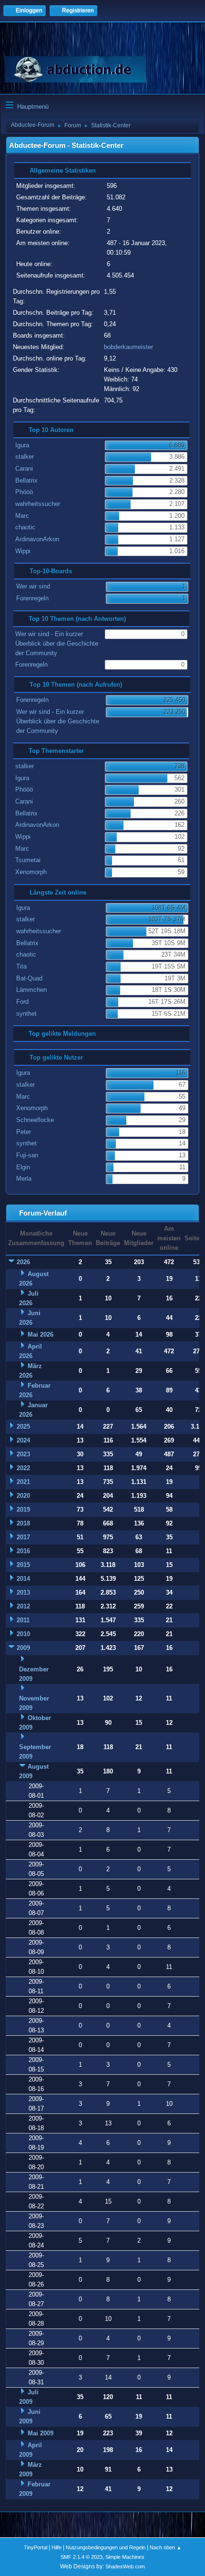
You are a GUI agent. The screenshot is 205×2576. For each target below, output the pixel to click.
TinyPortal (36, 2547)
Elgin (23, 1167)
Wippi (23, 551)
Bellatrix (26, 480)
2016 (23, 1551)
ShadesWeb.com (125, 2566)
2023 (23, 1454)
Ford (22, 1002)
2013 (23, 1592)
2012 (23, 1606)
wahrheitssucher (38, 504)
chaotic (25, 527)
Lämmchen (31, 990)
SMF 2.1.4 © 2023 (82, 2557)
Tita (21, 966)
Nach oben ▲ (166, 2547)
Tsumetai (28, 860)
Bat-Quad (29, 978)
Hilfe (56, 2547)
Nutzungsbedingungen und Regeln (106, 2547)
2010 (23, 1634)
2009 (23, 1648)
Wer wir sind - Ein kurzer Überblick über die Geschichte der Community (57, 644)
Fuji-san (27, 1155)
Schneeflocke (35, 1120)
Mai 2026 (41, 1334)
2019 (23, 1510)
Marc (22, 516)
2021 (23, 1482)
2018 (23, 1523)
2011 (23, 1620)
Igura (22, 445)
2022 (23, 1468)
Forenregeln (32, 598)
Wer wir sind (33, 586)
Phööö (24, 492)
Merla (24, 1179)
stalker (25, 457)
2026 (23, 1262)
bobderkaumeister (128, 347)
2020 (23, 1496)
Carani (24, 469)
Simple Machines (125, 2557)
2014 (23, 1579)
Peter (24, 1132)
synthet (26, 1014)
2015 (23, 1565)
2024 (23, 1440)
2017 (23, 1537)
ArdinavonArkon (37, 539)
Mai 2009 (41, 2433)
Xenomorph (31, 872)
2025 (23, 1427)
